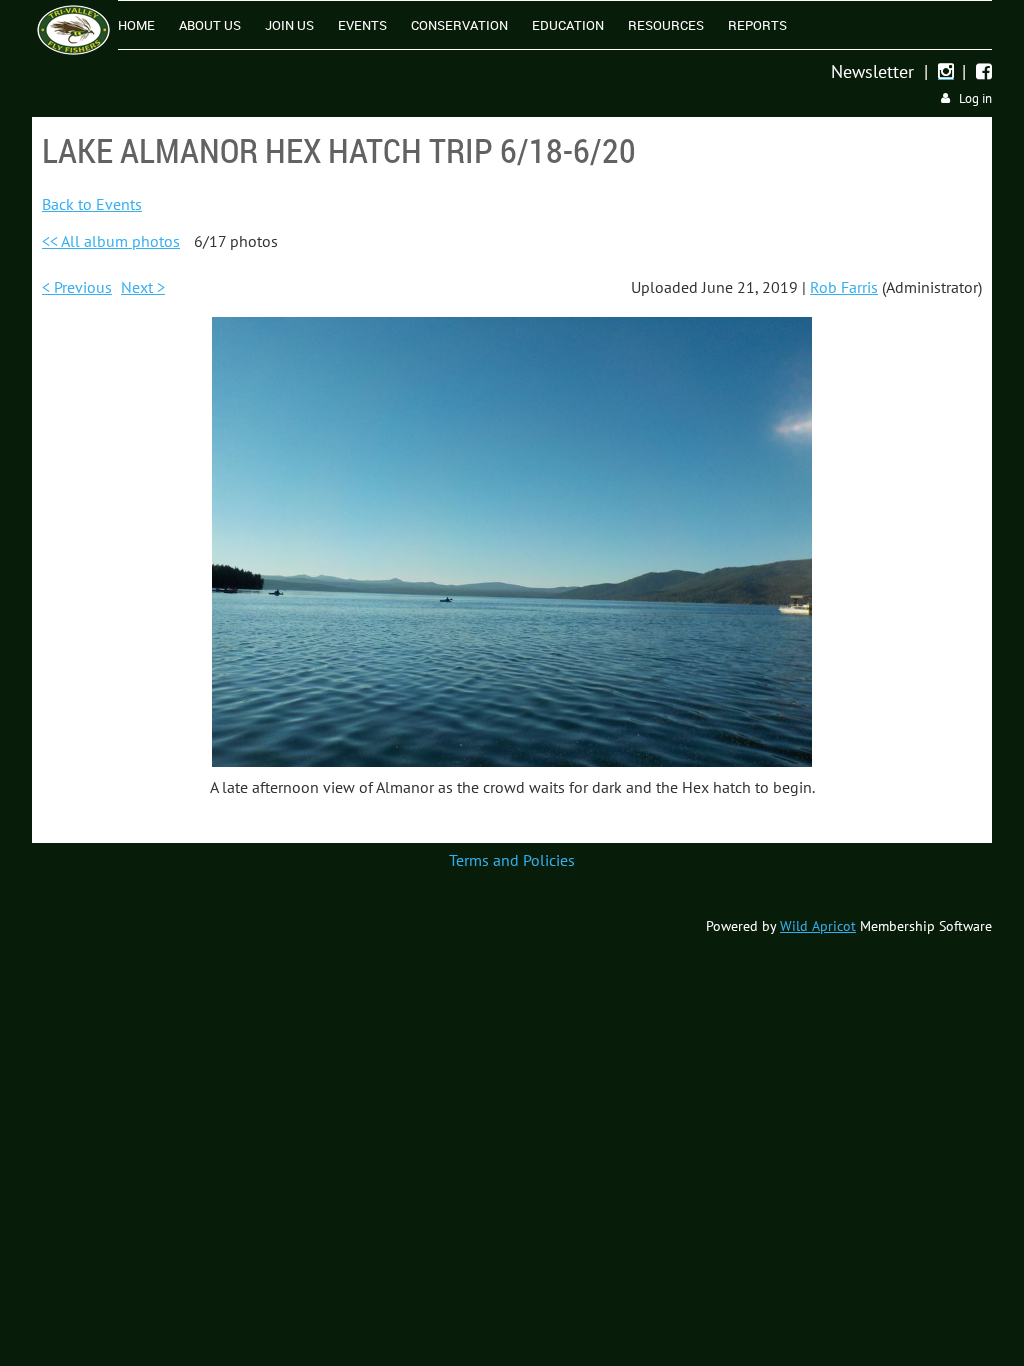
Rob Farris (844, 287)
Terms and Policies (512, 860)
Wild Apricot (818, 926)
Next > (143, 287)
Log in (975, 98)
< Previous (77, 287)
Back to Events (92, 204)
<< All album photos (111, 241)
